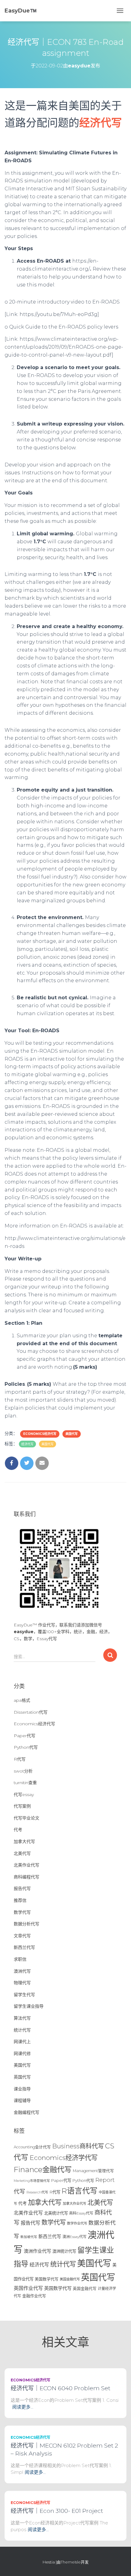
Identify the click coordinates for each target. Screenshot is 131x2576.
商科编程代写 (27, 1877)
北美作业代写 (27, 1865)
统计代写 (22, 2030)
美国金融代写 (70, 2279)
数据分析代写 (27, 1924)
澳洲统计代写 (64, 2251)
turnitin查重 (25, 1783)
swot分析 (23, 1771)
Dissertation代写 (31, 1712)
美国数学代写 (47, 2279)
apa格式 (22, 1700)
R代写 (20, 1759)
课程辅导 (22, 2100)
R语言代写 (80, 2191)
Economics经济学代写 (64, 2157)
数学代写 (22, 1912)
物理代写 (22, 1983)
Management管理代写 (93, 2171)
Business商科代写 (78, 2146)
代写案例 (22, 1806)
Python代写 (26, 1747)
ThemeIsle (71, 2562)
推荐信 (20, 1900)
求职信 (20, 1959)
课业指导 (22, 2089)
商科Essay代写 (81, 2213)
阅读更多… (23, 2407)
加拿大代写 (24, 1841)
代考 (18, 1830)
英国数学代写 (58, 2288)
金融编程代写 (27, 2112)
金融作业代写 (34, 2296)
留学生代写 (24, 1995)
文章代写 (22, 1936)
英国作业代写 (28, 2288)
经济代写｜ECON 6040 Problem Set (60, 2388)
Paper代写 (25, 1736)
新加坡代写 (29, 2237)
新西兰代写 (24, 1947)
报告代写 (22, 1888)
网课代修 (22, 2053)
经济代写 (27, 1444)
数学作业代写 (77, 2223)
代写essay (24, 1795)
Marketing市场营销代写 (32, 2181)
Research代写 (37, 2192)
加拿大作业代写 (74, 2204)
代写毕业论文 (27, 1818)
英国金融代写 (85, 2289)
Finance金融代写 (43, 2169)
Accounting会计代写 (32, 2147)
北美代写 (22, 1853)
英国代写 (22, 2077)
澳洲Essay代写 (74, 2237)
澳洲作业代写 (37, 2251)
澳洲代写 (22, 1971)
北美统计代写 (56, 2213)
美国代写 (72, 1434)
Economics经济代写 (40, 1434)
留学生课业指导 (29, 2006)
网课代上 (22, 2042)
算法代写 (22, 2018)
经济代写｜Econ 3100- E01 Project (57, 2511)
